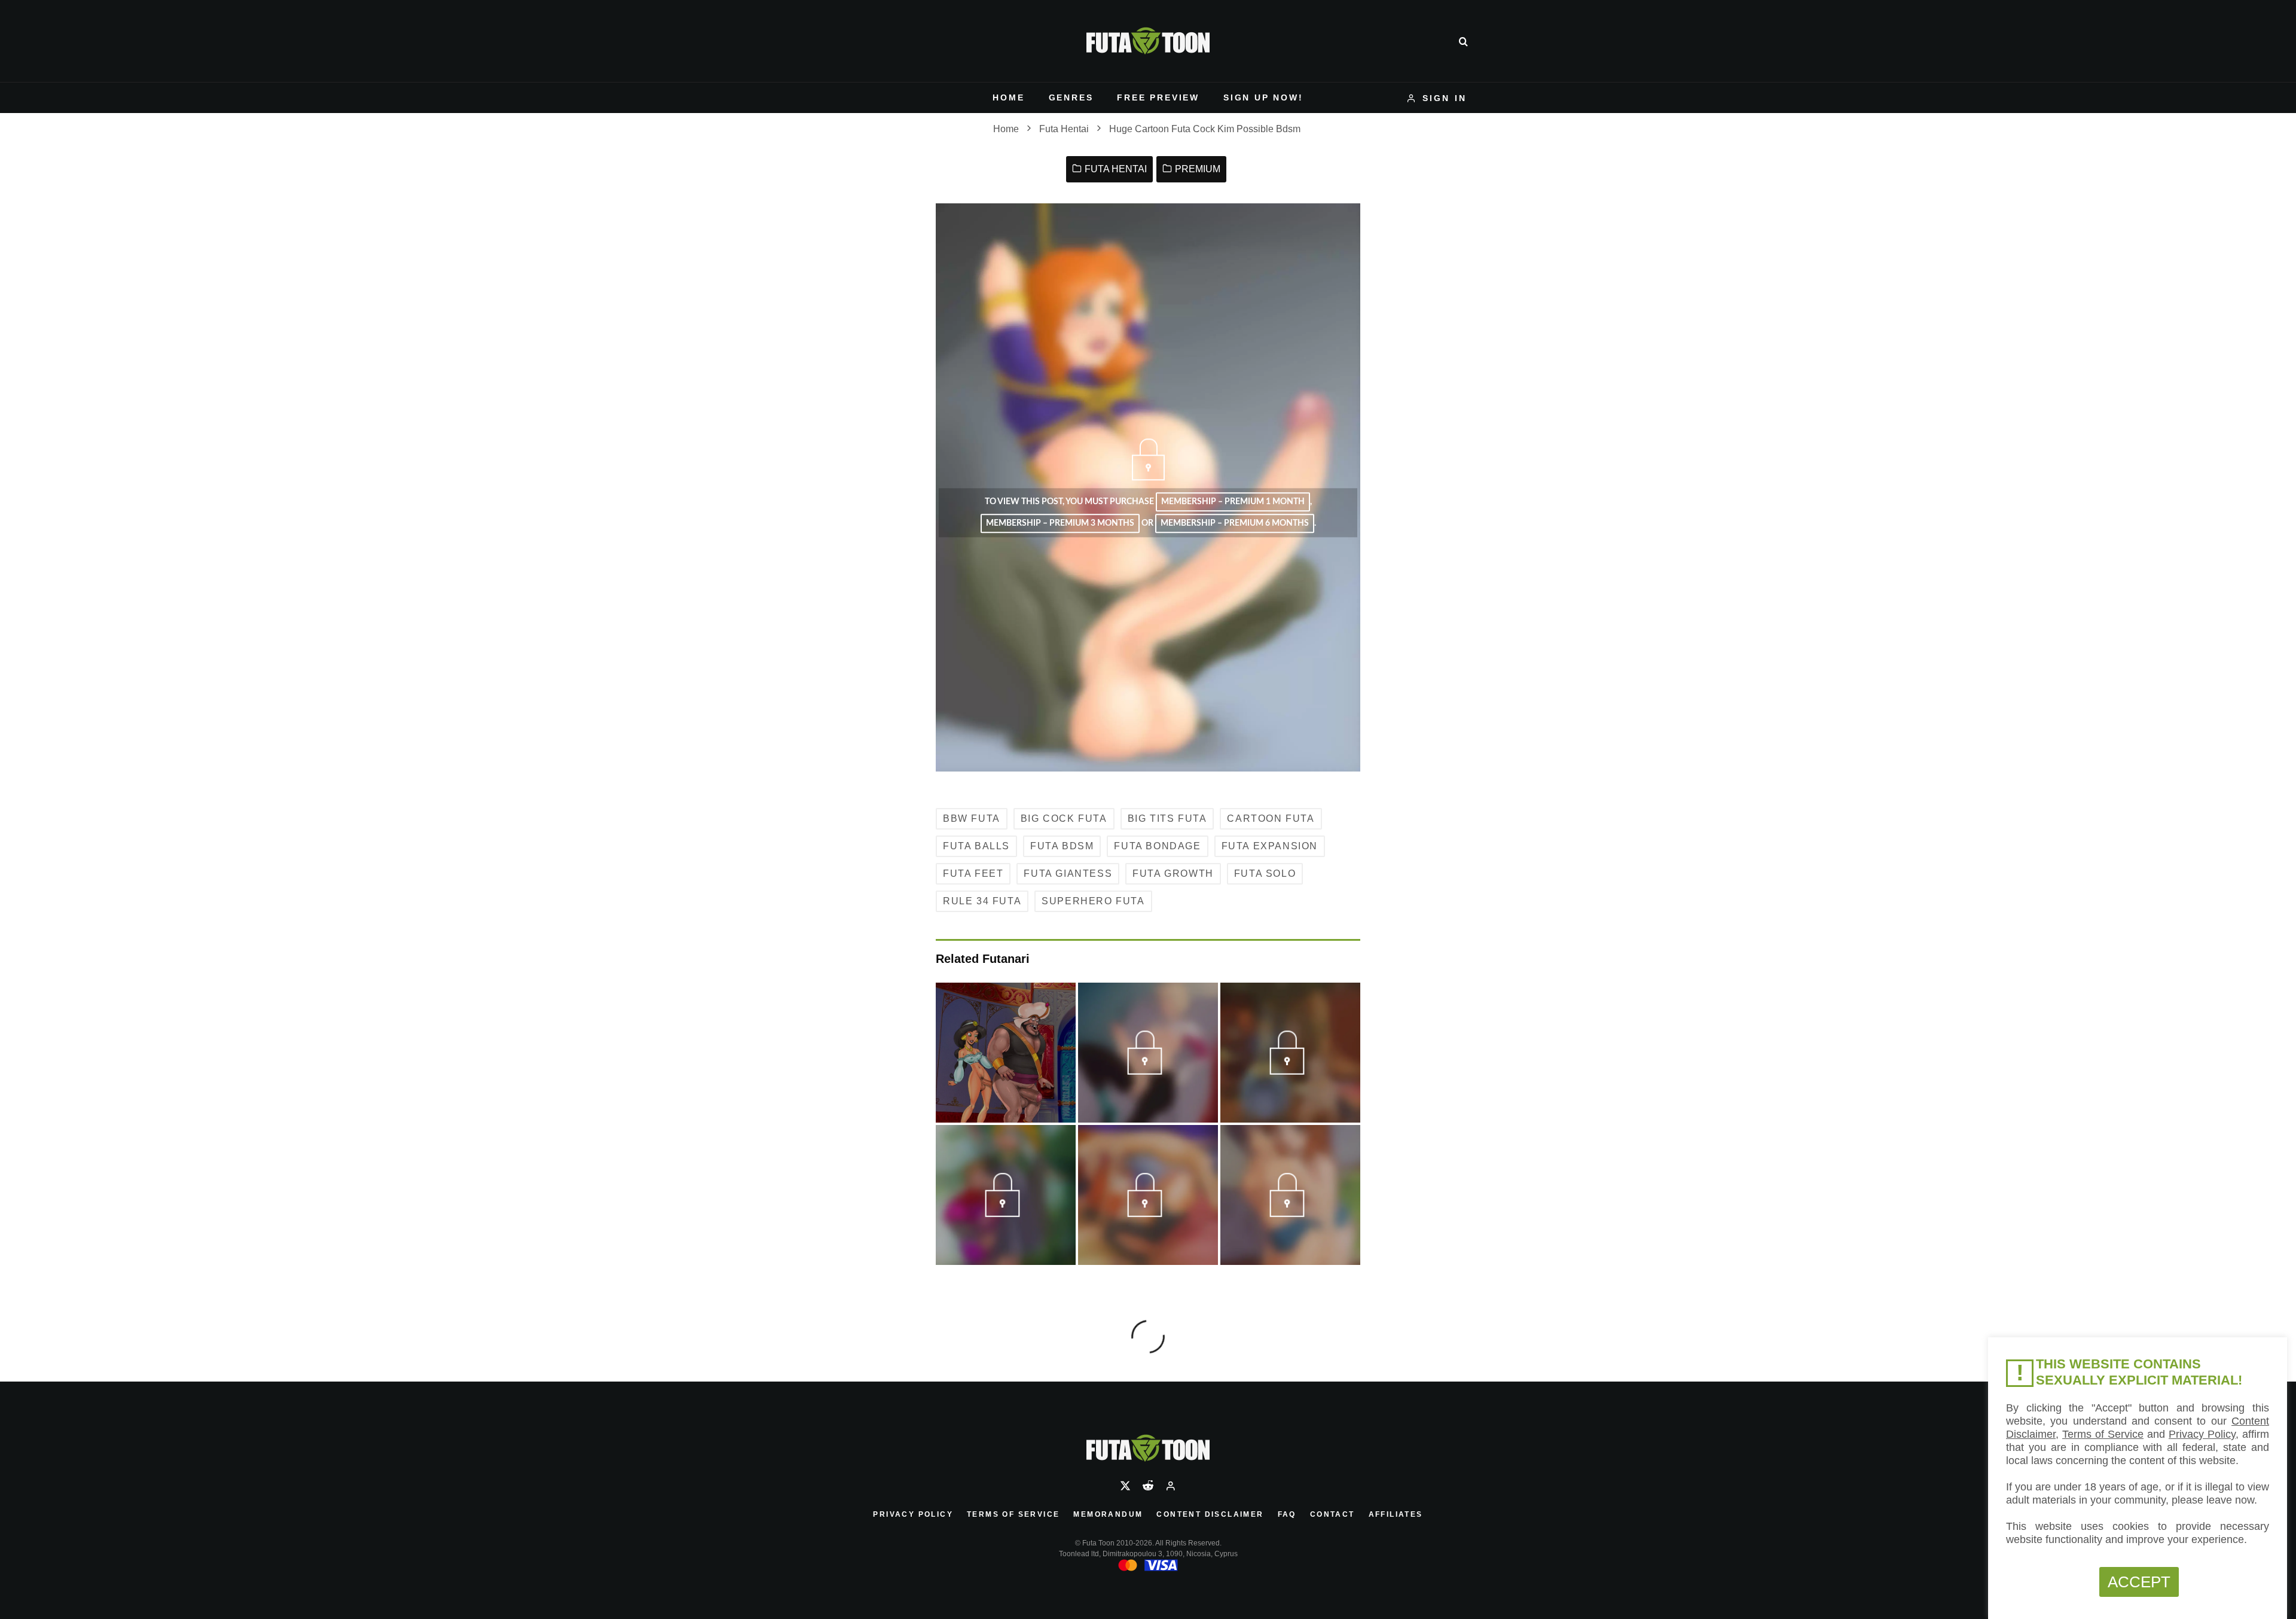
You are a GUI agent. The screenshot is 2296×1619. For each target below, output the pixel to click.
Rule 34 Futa (982, 901)
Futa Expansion (1270, 846)
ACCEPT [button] (2139, 1582)
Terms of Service (1013, 1514)
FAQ (1287, 1514)
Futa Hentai (1116, 169)
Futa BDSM (1062, 846)
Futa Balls (976, 846)
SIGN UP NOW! (1263, 97)
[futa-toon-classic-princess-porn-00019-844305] (1290, 1070)
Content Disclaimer (1210, 1514)
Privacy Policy (913, 1514)
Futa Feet (973, 873)
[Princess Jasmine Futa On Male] (1006, 1053)
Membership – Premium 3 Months (1060, 524)
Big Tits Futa (1167, 818)
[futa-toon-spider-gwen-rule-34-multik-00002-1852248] (1148, 1070)
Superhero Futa (1093, 901)
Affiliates (1396, 1514)
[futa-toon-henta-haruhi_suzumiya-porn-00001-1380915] (1290, 1212)
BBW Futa (972, 818)
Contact (1332, 1514)
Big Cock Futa (1064, 818)
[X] (1125, 1486)
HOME (1008, 97)
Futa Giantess (1068, 873)
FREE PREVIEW (1158, 97)
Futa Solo (1265, 873)
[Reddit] (1148, 1486)
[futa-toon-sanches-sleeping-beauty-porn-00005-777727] (1005, 1212)
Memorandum (1108, 1514)
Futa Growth (1173, 873)
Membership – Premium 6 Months (1235, 524)
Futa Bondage (1157, 846)
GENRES (1071, 97)
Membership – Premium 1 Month (1233, 502)
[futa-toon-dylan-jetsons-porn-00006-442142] (1148, 1212)
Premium (1198, 169)
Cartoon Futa (1271, 818)
